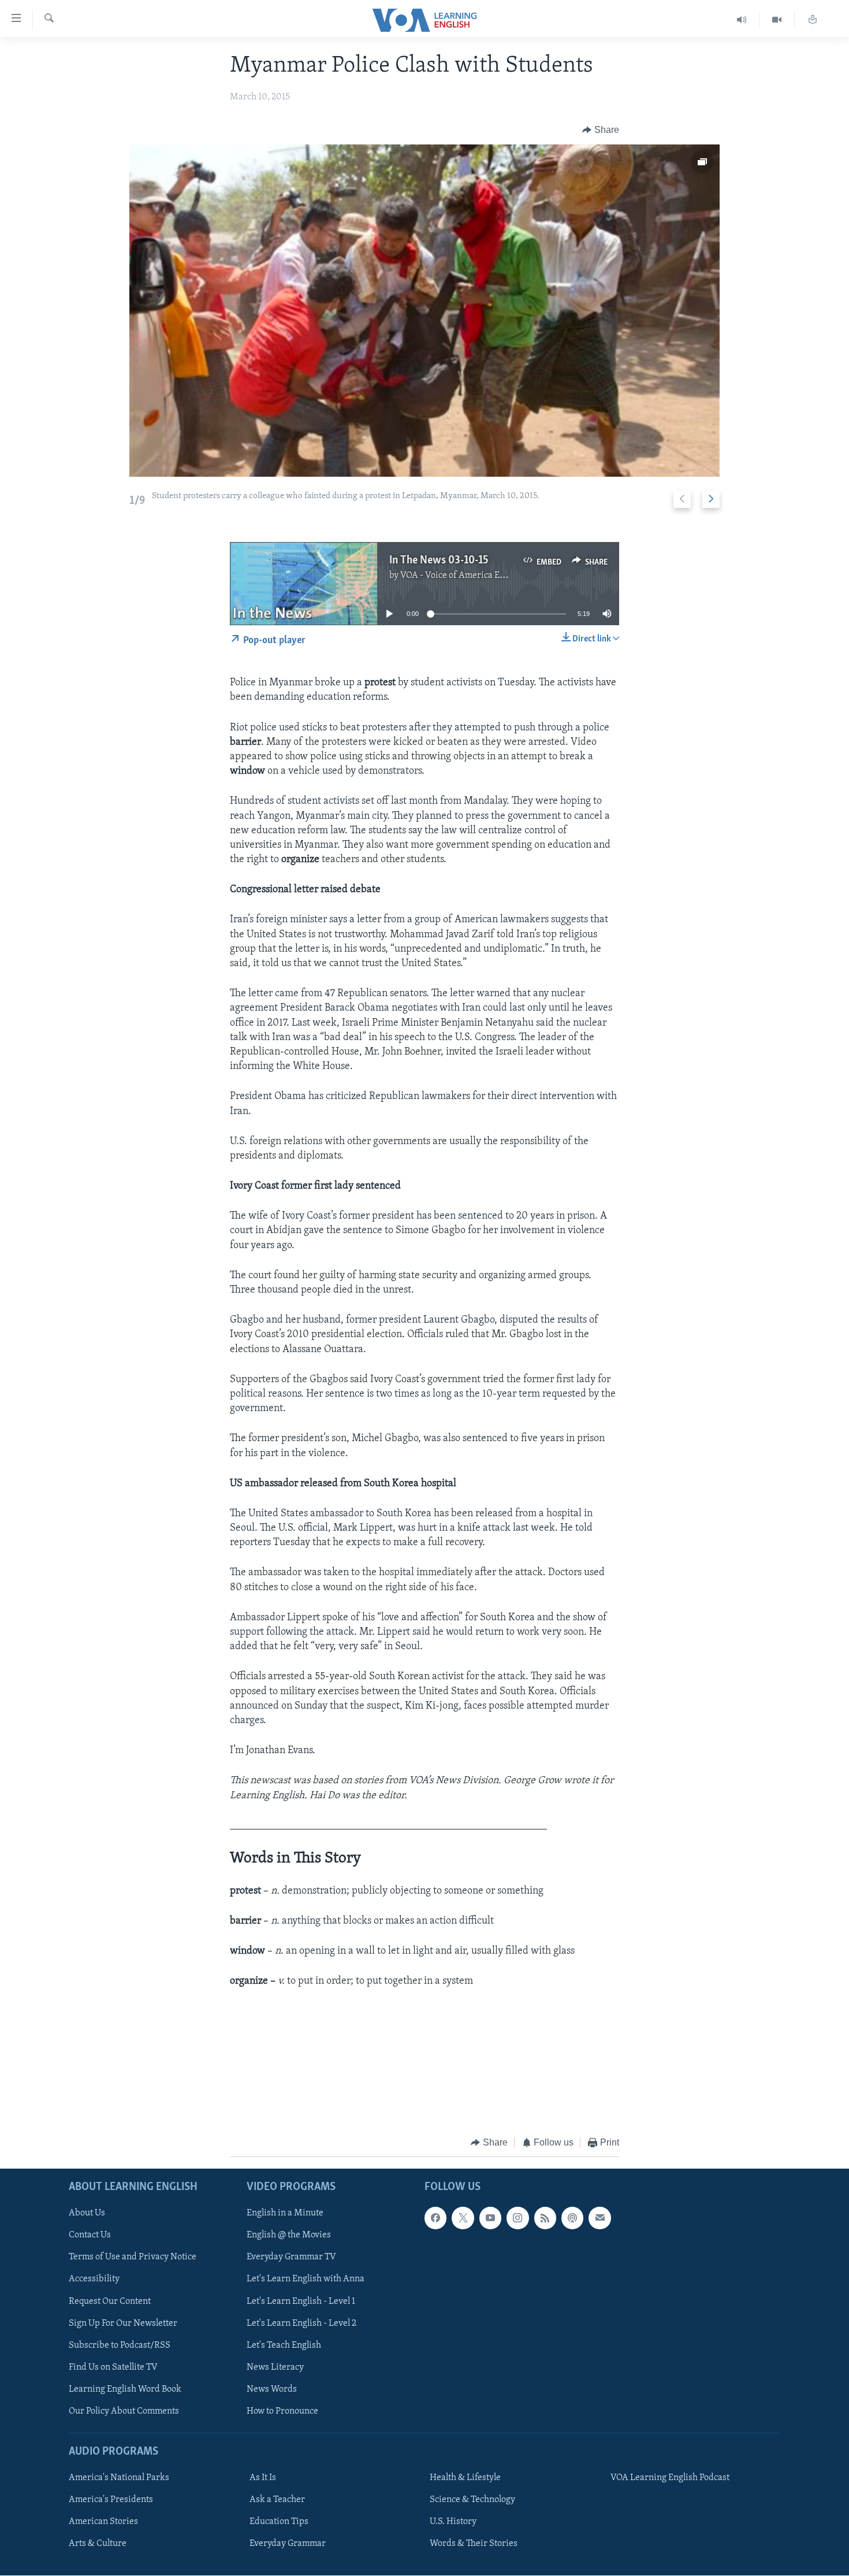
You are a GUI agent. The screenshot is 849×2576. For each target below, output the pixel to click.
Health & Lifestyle (465, 2478)
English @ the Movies (289, 2236)
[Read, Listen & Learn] (813, 20)
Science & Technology (472, 2500)
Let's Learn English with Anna (306, 2280)
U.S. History (453, 2522)
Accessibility (94, 2280)
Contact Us (90, 2236)
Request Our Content (110, 2302)
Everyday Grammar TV (291, 2258)
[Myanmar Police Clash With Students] (425, 311)
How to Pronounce (282, 2411)
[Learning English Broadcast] (742, 20)
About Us (87, 2214)
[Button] (601, 130)
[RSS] (545, 2218)
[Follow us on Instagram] (517, 2218)
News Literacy (275, 2367)
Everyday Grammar (288, 2544)
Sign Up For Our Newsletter (123, 2323)
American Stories (103, 2522)
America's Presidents (111, 2500)
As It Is (263, 2478)
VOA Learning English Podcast (670, 2478)
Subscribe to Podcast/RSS (120, 2345)
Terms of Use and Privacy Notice (133, 2258)
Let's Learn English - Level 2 (301, 2323)
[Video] (777, 20)
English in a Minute (285, 2214)
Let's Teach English (284, 2345)
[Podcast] (572, 2218)
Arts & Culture (98, 2544)
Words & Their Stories (474, 2544)
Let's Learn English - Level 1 (301, 2302)
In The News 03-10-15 (439, 561)
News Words (272, 2389)
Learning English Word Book (125, 2389)
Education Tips (279, 2522)
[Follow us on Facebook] (435, 2218)
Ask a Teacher (277, 2500)
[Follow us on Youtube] (490, 2218)
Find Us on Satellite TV (113, 2367)
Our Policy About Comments (124, 2411)
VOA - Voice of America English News (474, 576)
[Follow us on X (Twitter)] (463, 2218)
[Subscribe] (599, 2218)
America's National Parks (119, 2478)
